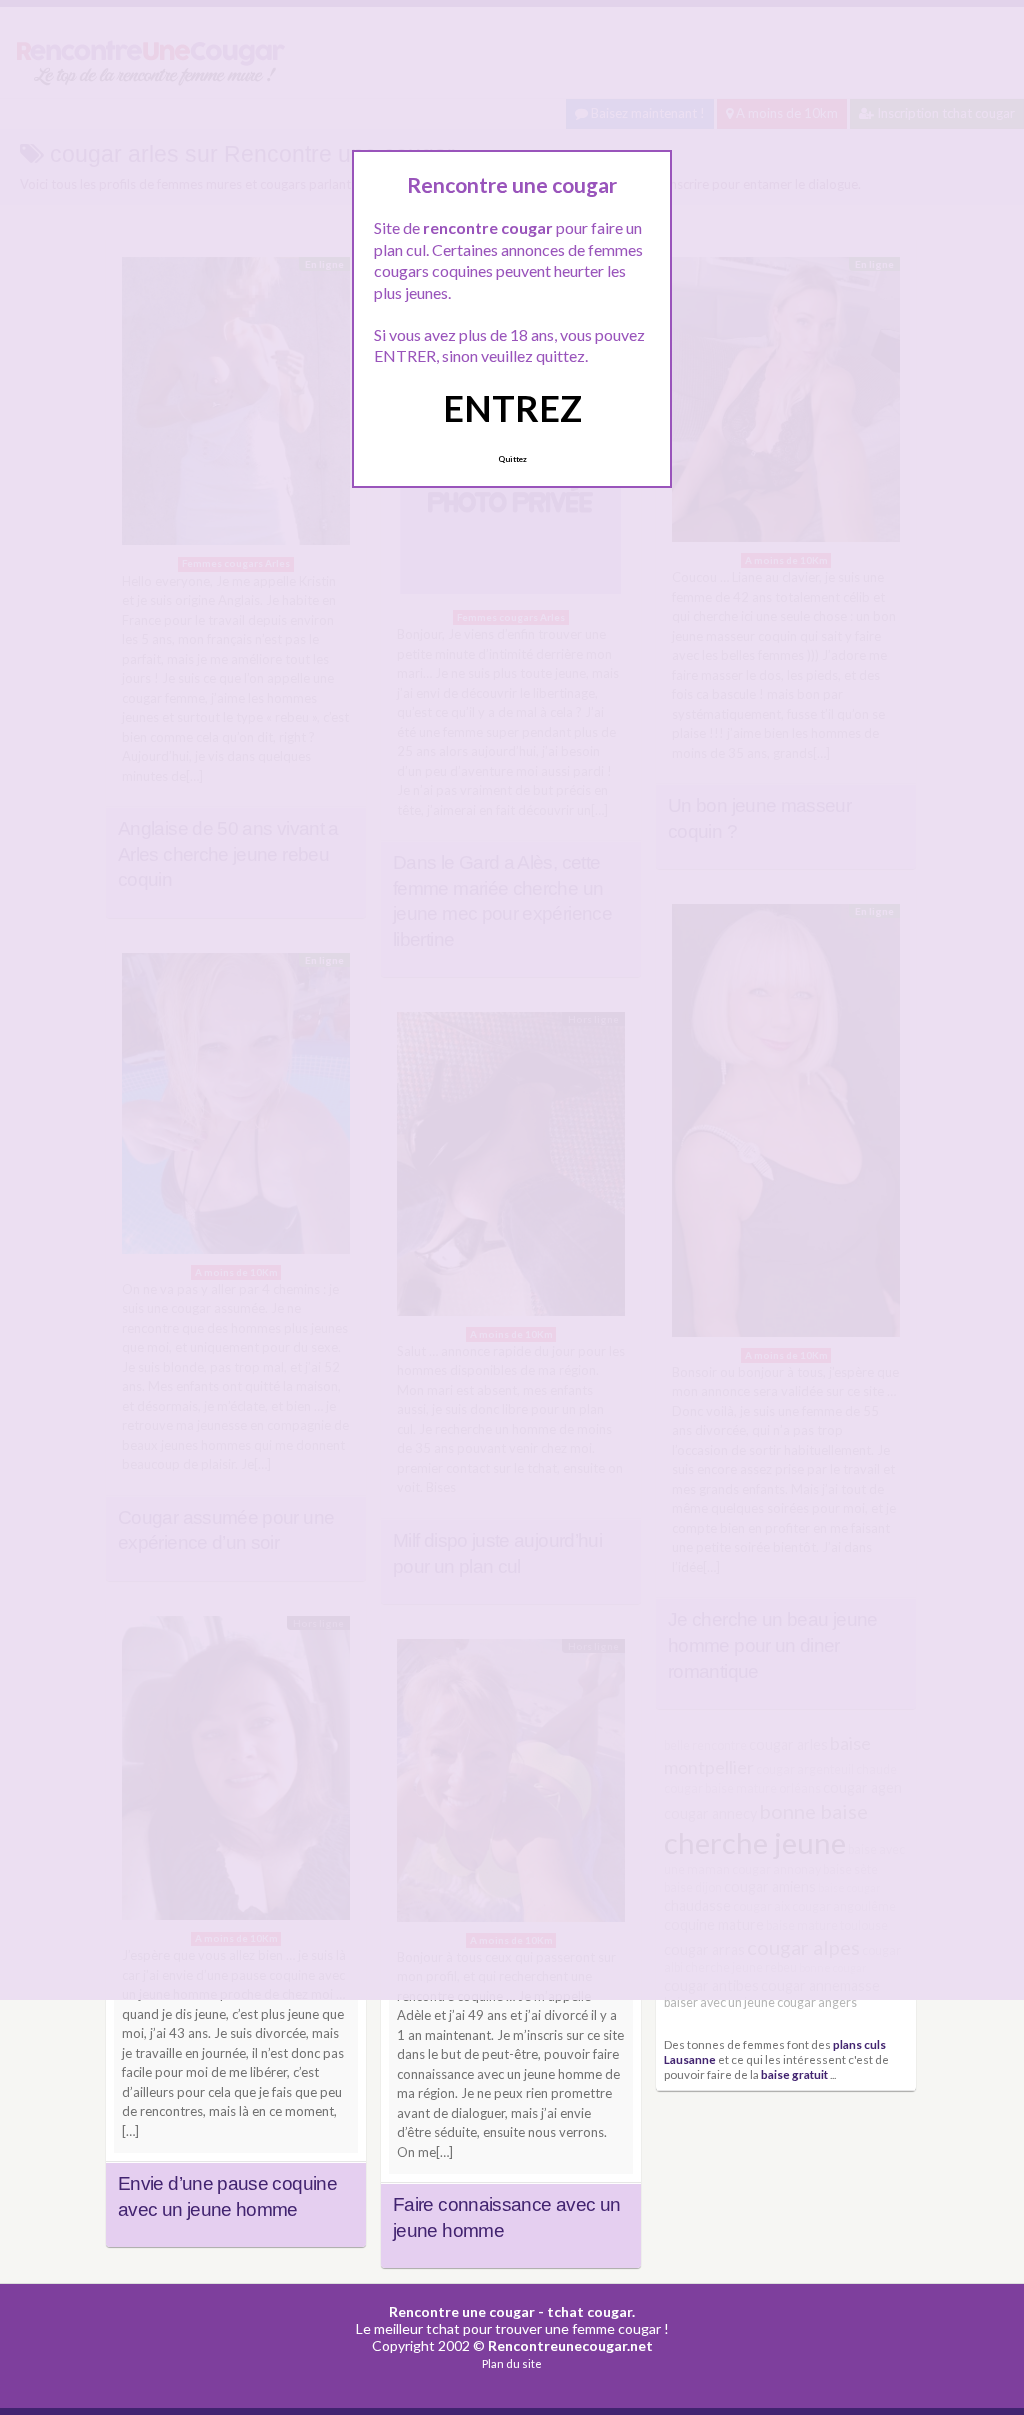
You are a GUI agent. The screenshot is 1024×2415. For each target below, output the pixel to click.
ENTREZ (512, 408)
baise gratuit (794, 2074)
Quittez (512, 459)
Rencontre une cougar (462, 2311)
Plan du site (512, 2363)
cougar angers (817, 2002)
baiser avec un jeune (719, 2002)
